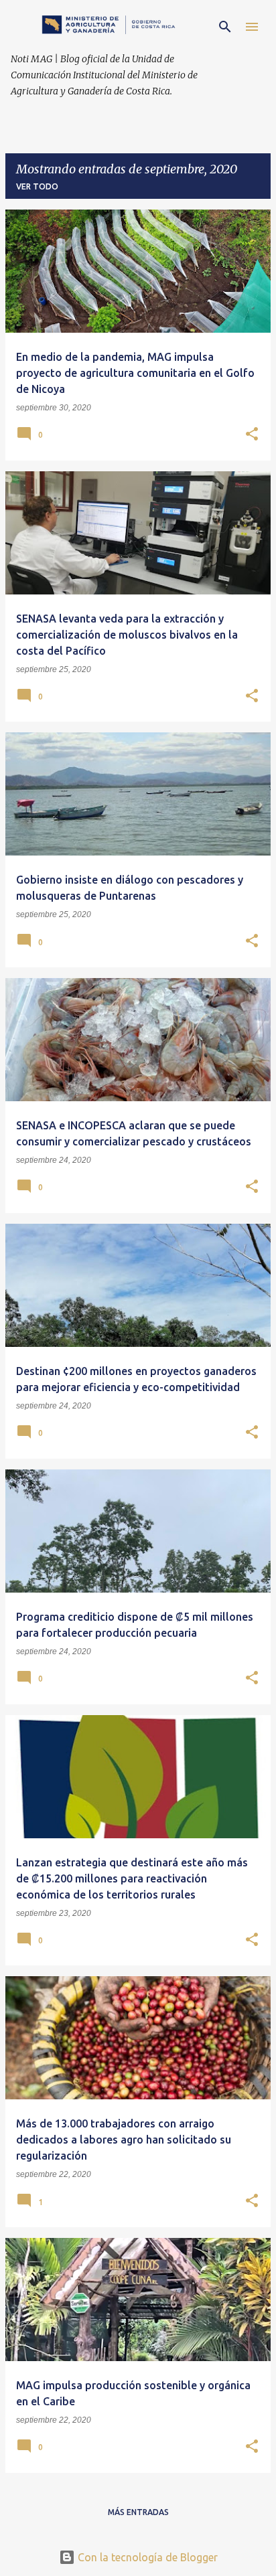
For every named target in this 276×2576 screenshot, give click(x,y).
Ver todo (37, 186)
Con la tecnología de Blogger (146, 2557)
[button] (252, 435)
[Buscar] (225, 27)
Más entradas (138, 2512)
